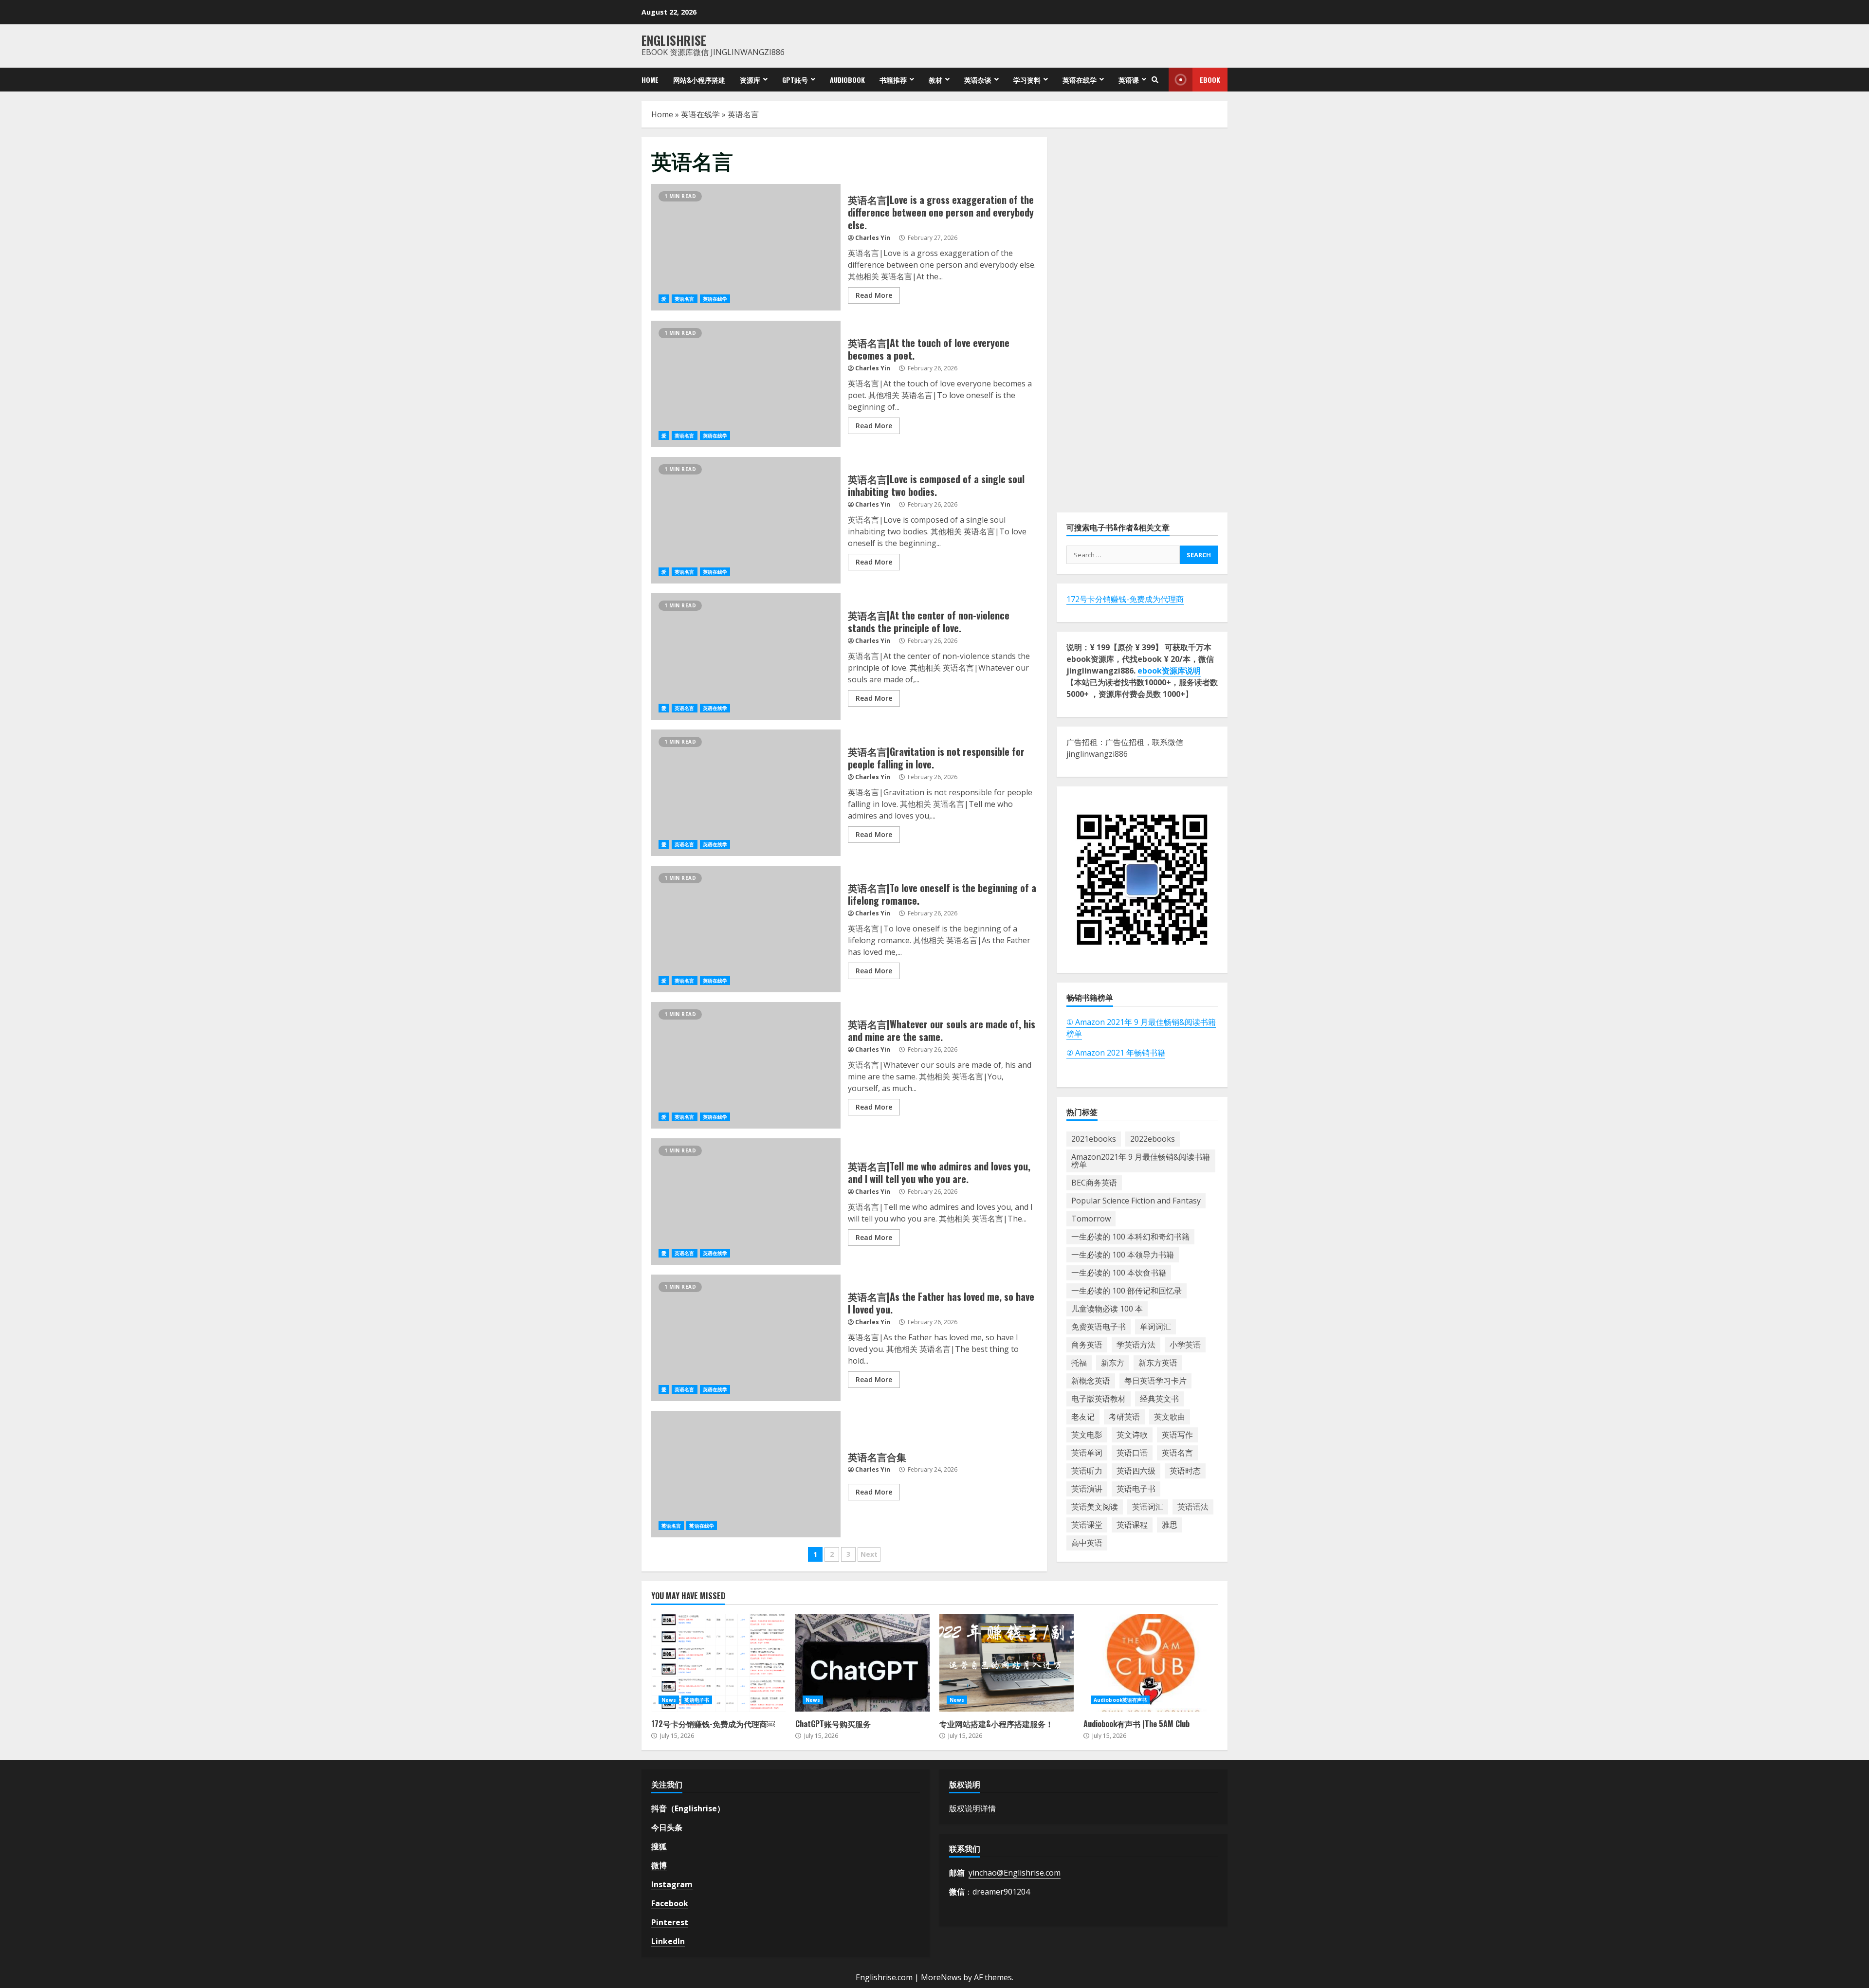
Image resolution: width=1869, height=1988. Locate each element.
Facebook (670, 1903)
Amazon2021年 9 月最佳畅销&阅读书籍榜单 (1141, 1161)
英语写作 (1177, 1435)
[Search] (1155, 80)
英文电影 (1087, 1435)
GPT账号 (795, 80)
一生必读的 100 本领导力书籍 (1123, 1255)
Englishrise (674, 40)
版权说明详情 (972, 1808)
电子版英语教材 (1099, 1399)
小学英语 (1185, 1345)
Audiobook (847, 80)
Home (650, 80)
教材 (935, 80)
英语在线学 (1080, 80)
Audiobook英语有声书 (1120, 1700)
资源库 (750, 80)
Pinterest (670, 1922)
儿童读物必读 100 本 (1107, 1309)
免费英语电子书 (1099, 1327)
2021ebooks (1094, 1139)
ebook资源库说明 (1169, 671)
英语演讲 (1087, 1489)
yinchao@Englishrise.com (1015, 1873)
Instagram (672, 1884)
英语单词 (1087, 1453)
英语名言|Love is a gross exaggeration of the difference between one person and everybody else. (746, 247)
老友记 (1083, 1417)
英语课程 (1132, 1525)
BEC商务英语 (1094, 1183)
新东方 (1113, 1363)
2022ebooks (1153, 1139)
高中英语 (1087, 1543)
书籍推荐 (893, 80)
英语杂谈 (978, 80)
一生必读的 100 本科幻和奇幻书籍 (1130, 1237)
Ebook (1210, 80)
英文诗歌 (1132, 1435)
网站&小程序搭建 (699, 80)
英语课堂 (1087, 1525)
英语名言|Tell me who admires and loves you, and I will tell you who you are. (746, 1202)
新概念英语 (1091, 1381)
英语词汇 (1148, 1507)
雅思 (1170, 1525)
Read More (874, 295)
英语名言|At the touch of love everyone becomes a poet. (746, 384)
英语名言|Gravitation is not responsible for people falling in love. (746, 793)
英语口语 (1132, 1453)
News (669, 1700)
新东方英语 (1158, 1363)
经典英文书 (1159, 1399)
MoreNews (941, 1977)
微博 (659, 1865)
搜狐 (659, 1846)
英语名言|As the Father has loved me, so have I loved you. (746, 1338)
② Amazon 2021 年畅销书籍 (1116, 1052)
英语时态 (1185, 1471)
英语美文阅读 (1095, 1507)
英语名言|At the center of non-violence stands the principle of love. (746, 657)
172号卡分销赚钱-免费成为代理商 (1125, 599)
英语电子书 (1136, 1489)
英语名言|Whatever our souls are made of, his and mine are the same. (746, 1065)
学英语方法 (1136, 1345)
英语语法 (1193, 1507)
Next (869, 1554)
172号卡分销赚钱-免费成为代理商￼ (718, 1663)
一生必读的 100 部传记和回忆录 (1127, 1291)
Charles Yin (873, 238)
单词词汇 (1155, 1327)
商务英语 (1087, 1345)
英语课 (1129, 80)
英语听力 (1087, 1471)
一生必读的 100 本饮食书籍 (1119, 1273)
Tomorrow (1091, 1219)
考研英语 (1124, 1417)
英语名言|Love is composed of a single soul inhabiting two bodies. (746, 520)
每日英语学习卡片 (1155, 1381)
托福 (1079, 1363)
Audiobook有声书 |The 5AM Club (1151, 1663)
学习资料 (1027, 80)
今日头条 (667, 1827)
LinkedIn (668, 1941)
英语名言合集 (746, 1474)
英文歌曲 (1170, 1417)
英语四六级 (1136, 1471)
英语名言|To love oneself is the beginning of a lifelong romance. (746, 929)
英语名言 (684, 299)
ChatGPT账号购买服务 (862, 1663)
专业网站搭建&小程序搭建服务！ (1007, 1663)
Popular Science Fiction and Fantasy (1136, 1201)
